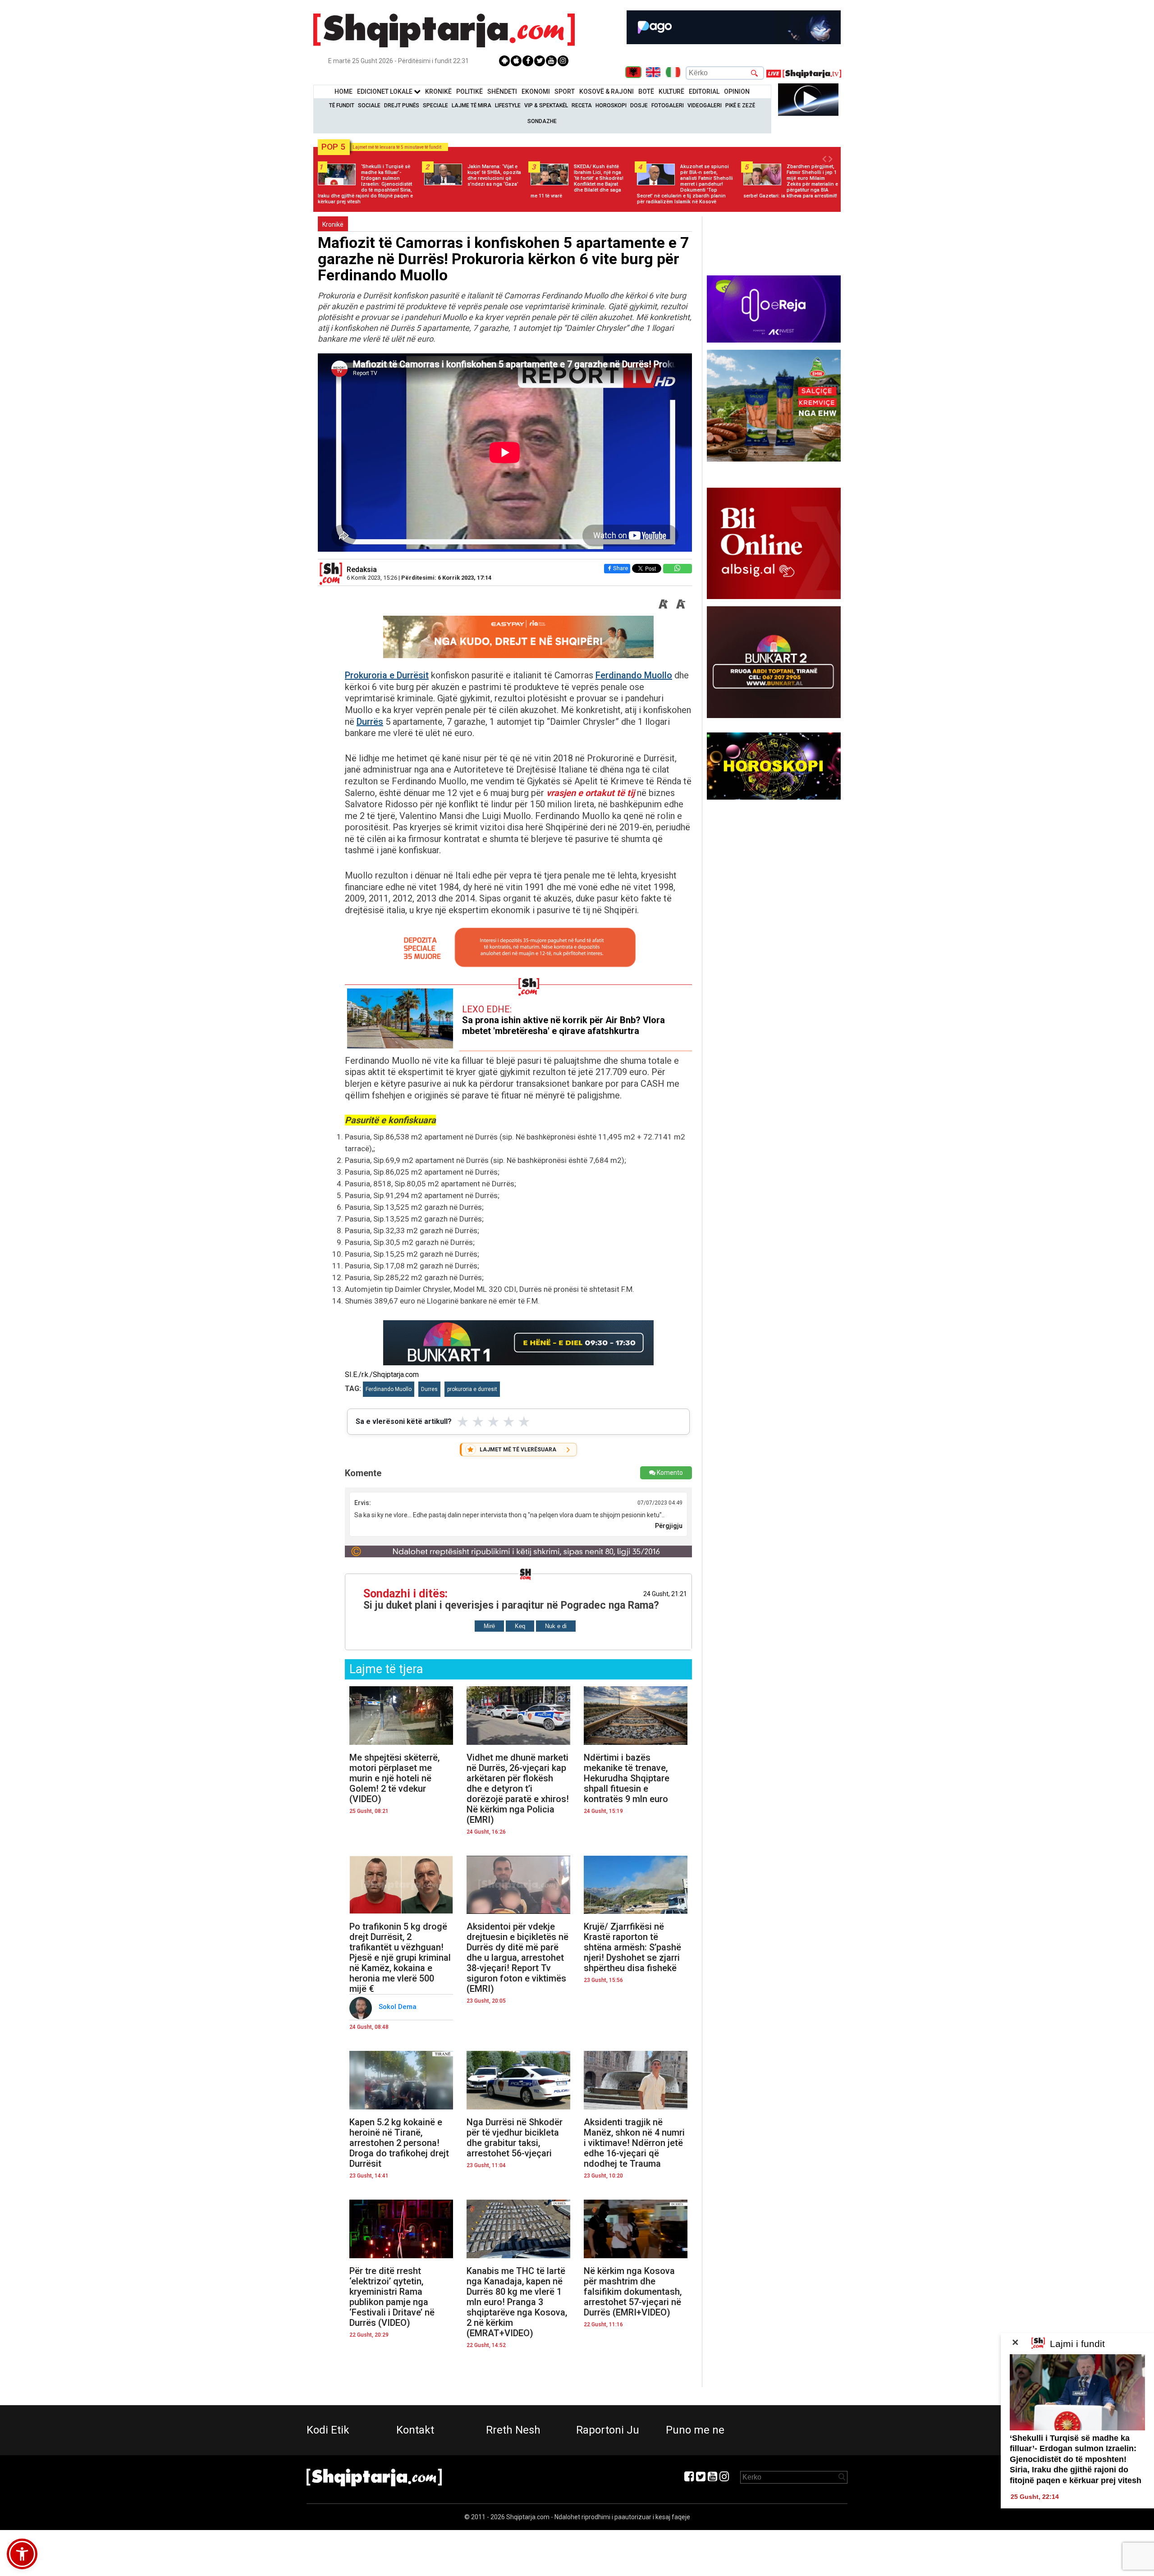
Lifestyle (508, 105)
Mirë (489, 1626)
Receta (582, 105)
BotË (646, 92)
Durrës (370, 722)
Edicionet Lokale (385, 92)
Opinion (737, 92)
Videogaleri (705, 105)
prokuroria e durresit (472, 1389)
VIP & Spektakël (546, 105)
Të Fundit (342, 105)
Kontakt (415, 2430)
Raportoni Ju (608, 2430)
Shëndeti (502, 92)
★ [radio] (463, 1422)
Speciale (435, 105)
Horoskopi (611, 105)
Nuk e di (556, 1626)
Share (621, 568)
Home (343, 92)
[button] (22, 2554)
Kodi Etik (328, 2430)
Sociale (369, 105)
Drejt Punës (402, 105)
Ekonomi (536, 92)
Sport (565, 92)
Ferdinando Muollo (634, 675)
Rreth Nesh (513, 2430)
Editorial (704, 92)
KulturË (671, 92)
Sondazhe (542, 121)
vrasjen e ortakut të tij (591, 793)
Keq (520, 1626)
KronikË (438, 92)
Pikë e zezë (740, 105)
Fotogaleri (668, 105)
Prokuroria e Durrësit (387, 675)
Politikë (469, 92)
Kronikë (333, 224)
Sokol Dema (398, 2007)
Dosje (639, 105)
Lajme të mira (472, 105)
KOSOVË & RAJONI (607, 92)
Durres (429, 1389)
